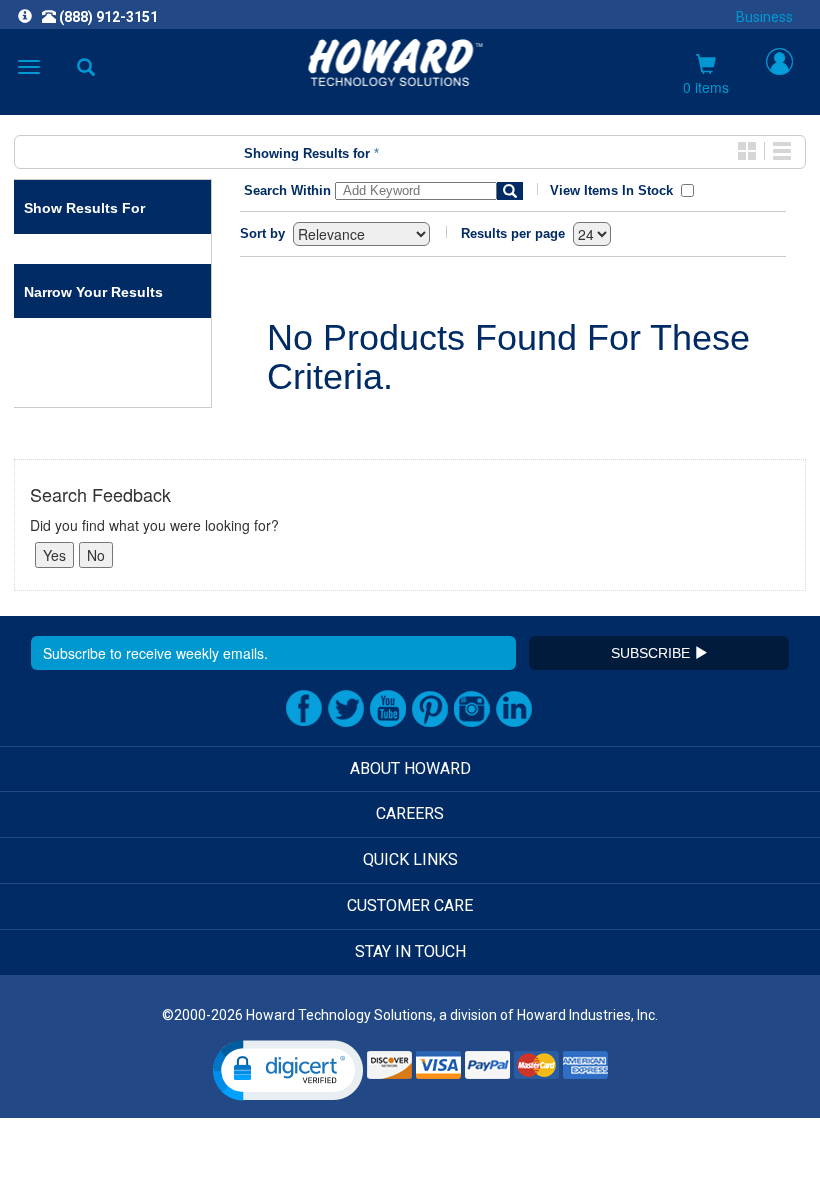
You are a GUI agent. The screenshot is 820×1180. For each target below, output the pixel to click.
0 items (706, 87)
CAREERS (410, 813)
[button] (288, 1070)
